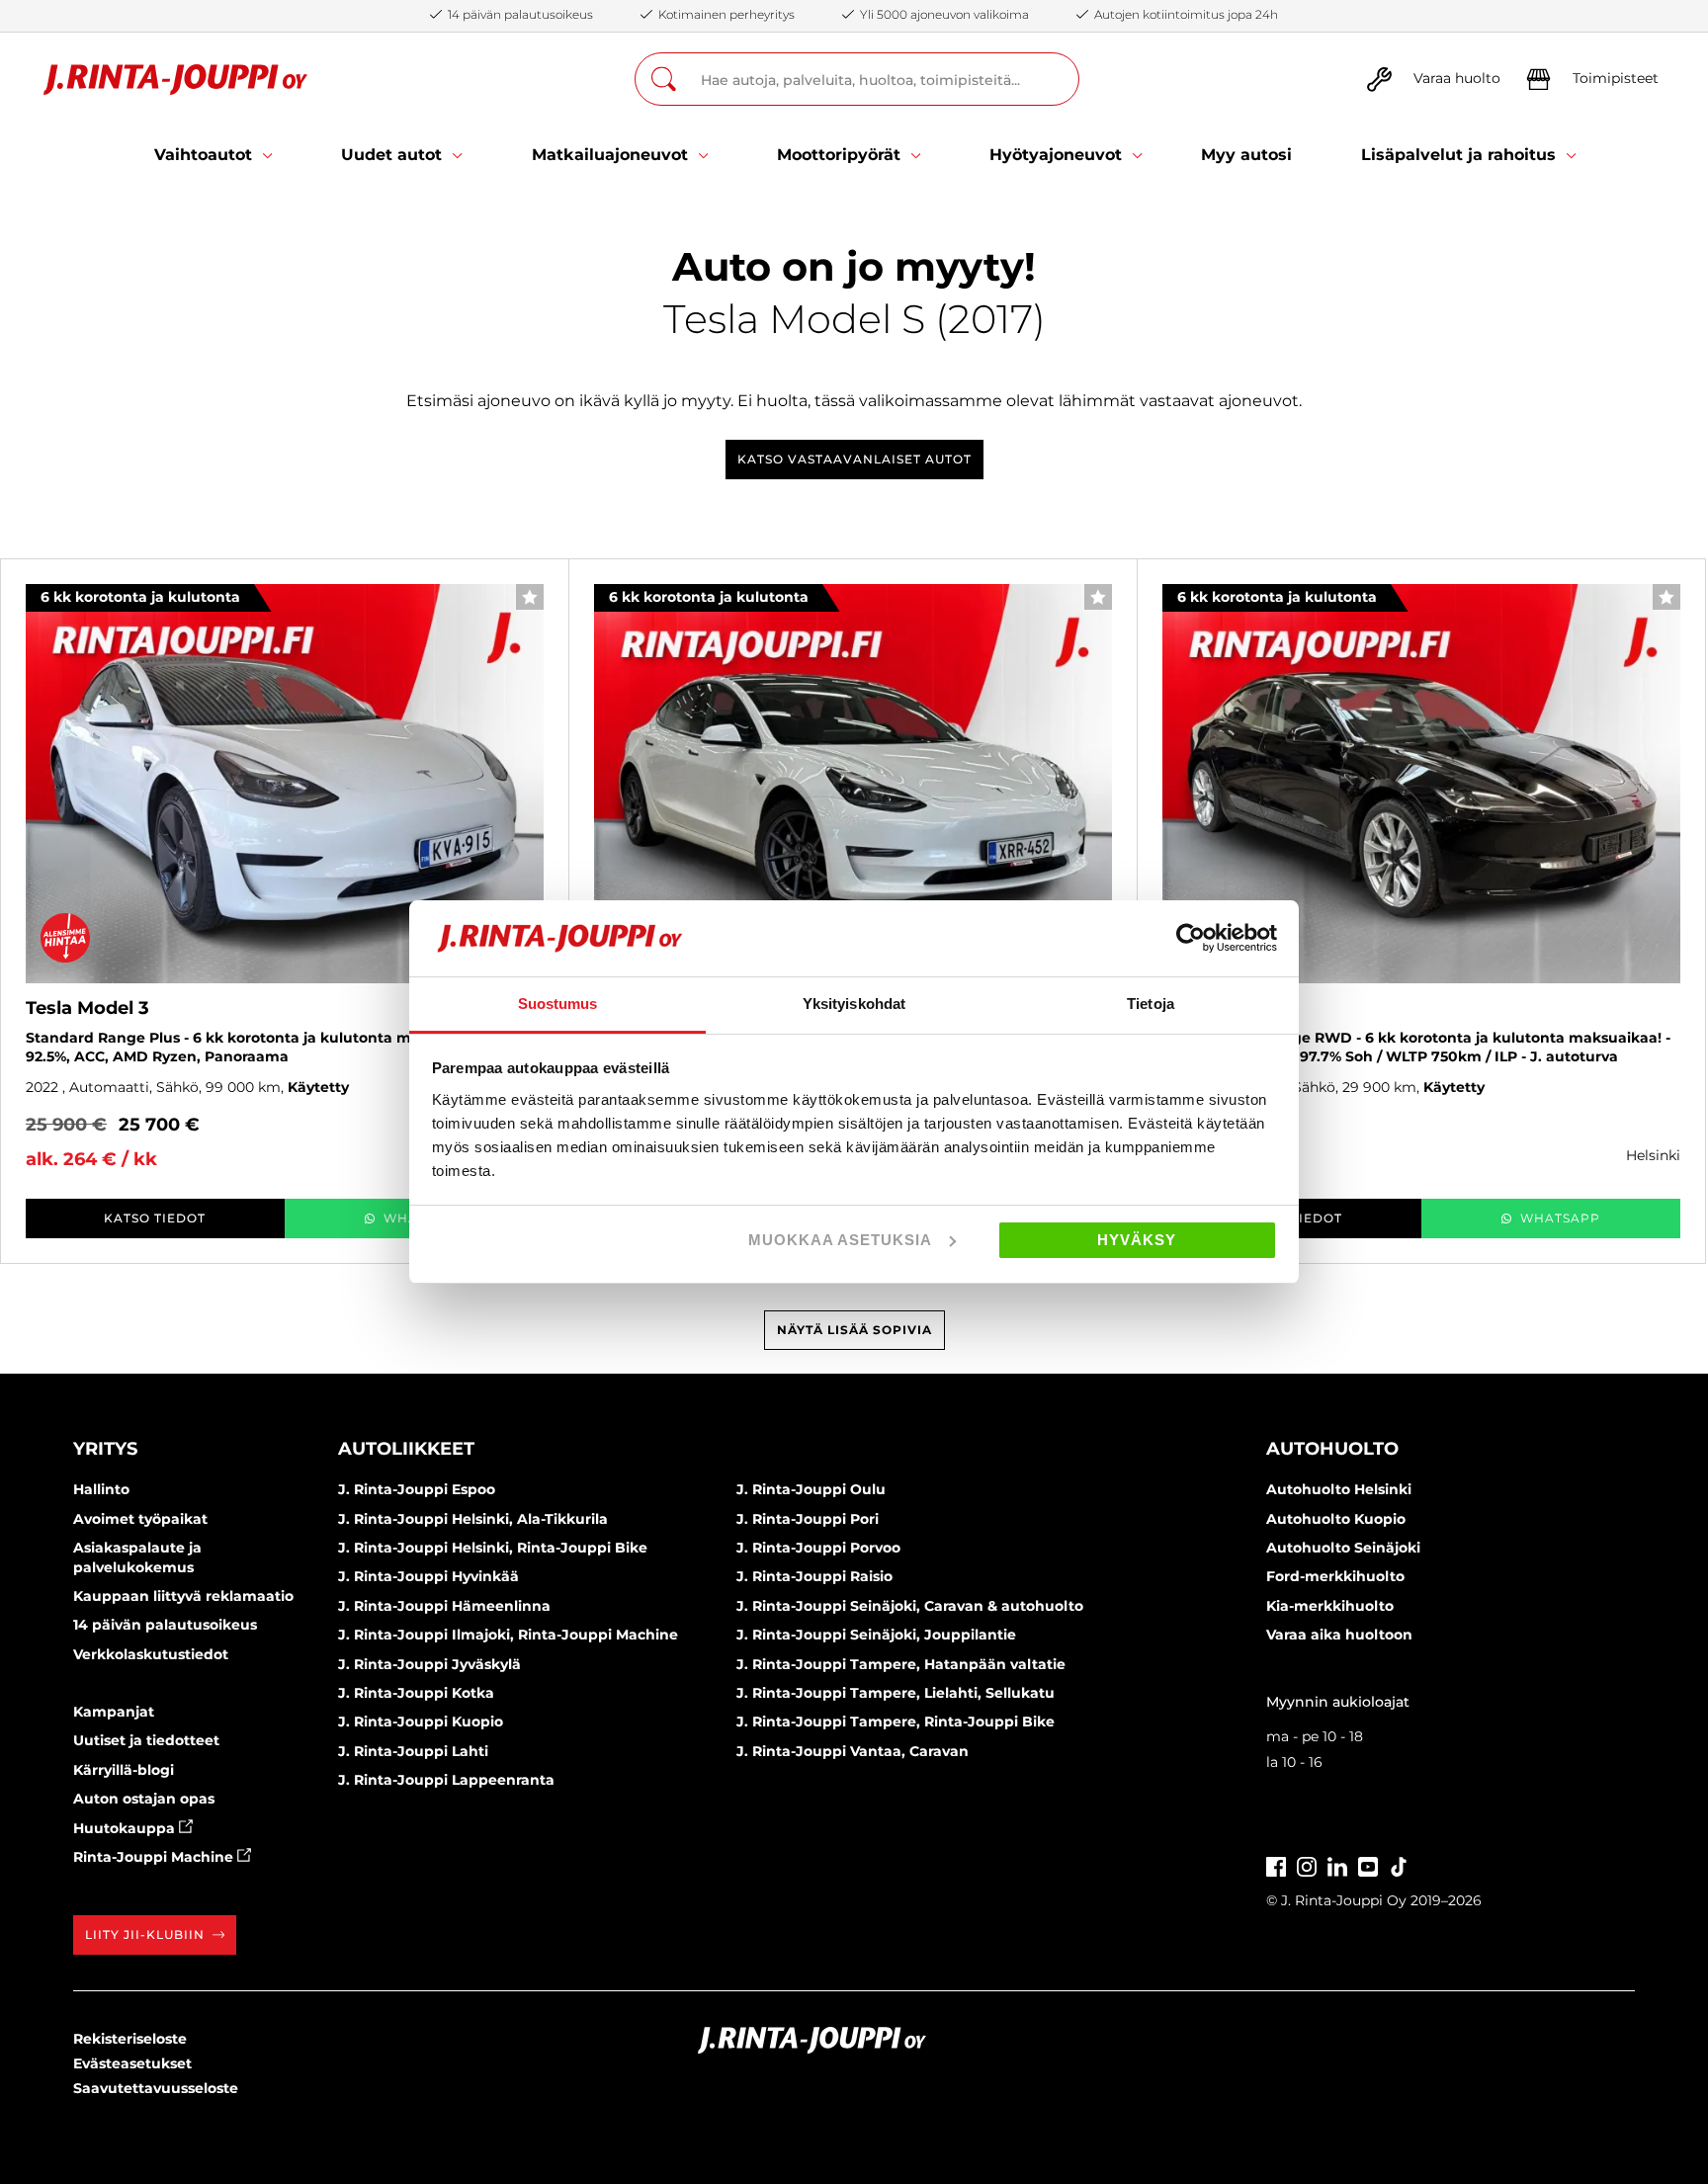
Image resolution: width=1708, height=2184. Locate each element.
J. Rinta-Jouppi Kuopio (421, 1722)
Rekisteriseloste (130, 2039)
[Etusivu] (175, 80)
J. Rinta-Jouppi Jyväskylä (429, 1664)
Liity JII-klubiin (145, 1934)
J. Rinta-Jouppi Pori (808, 1519)
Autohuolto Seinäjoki (1343, 1548)
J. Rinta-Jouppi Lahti (413, 1751)
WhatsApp (1560, 1218)
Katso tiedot (155, 1218)
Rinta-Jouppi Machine (155, 1857)
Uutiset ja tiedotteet (146, 1740)
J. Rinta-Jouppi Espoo (417, 1489)
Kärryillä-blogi (124, 1770)
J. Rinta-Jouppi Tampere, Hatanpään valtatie (901, 1664)
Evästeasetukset (132, 2063)
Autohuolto (1332, 1449)
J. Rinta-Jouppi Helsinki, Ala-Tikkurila (473, 1519)
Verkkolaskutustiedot (151, 1654)
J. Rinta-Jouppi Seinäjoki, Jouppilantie (876, 1635)
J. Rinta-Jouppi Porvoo (818, 1548)
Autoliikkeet (406, 1449)
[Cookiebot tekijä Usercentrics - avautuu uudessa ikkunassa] (1191, 938)
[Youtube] (1368, 1864)
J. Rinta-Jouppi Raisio (814, 1576)
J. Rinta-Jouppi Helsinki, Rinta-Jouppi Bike (493, 1548)
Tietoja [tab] (1151, 1004)
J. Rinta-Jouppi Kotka (416, 1693)
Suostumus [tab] (558, 1004)
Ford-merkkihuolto (1335, 1576)
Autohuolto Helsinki (1339, 1489)
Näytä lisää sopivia (854, 1330)
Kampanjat (114, 1712)
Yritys (105, 1449)
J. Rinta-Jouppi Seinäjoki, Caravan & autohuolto (910, 1606)
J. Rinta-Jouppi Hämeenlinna (444, 1606)
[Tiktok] (1399, 1864)
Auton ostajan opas (144, 1799)
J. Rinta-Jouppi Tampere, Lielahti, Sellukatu (896, 1693)
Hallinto (101, 1489)
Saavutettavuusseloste (156, 2088)
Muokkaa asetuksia (840, 1240)
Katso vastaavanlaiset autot (854, 459)
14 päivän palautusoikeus (165, 1625)
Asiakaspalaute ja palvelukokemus (137, 1557)
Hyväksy (1137, 1240)
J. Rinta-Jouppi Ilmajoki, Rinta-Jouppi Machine (508, 1635)
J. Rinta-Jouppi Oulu (811, 1489)
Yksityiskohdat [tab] (854, 1004)
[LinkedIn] (1337, 1864)
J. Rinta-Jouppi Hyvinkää (428, 1576)
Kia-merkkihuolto (1330, 1606)
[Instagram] (1307, 1864)
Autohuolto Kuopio (1336, 1519)
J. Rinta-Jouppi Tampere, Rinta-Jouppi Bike (896, 1722)
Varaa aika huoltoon (1339, 1635)
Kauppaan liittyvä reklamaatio (183, 1596)
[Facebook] (1276, 1864)
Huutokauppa (126, 1828)
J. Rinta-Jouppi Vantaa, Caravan (853, 1751)
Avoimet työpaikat (140, 1519)
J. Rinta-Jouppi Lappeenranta (446, 1780)
